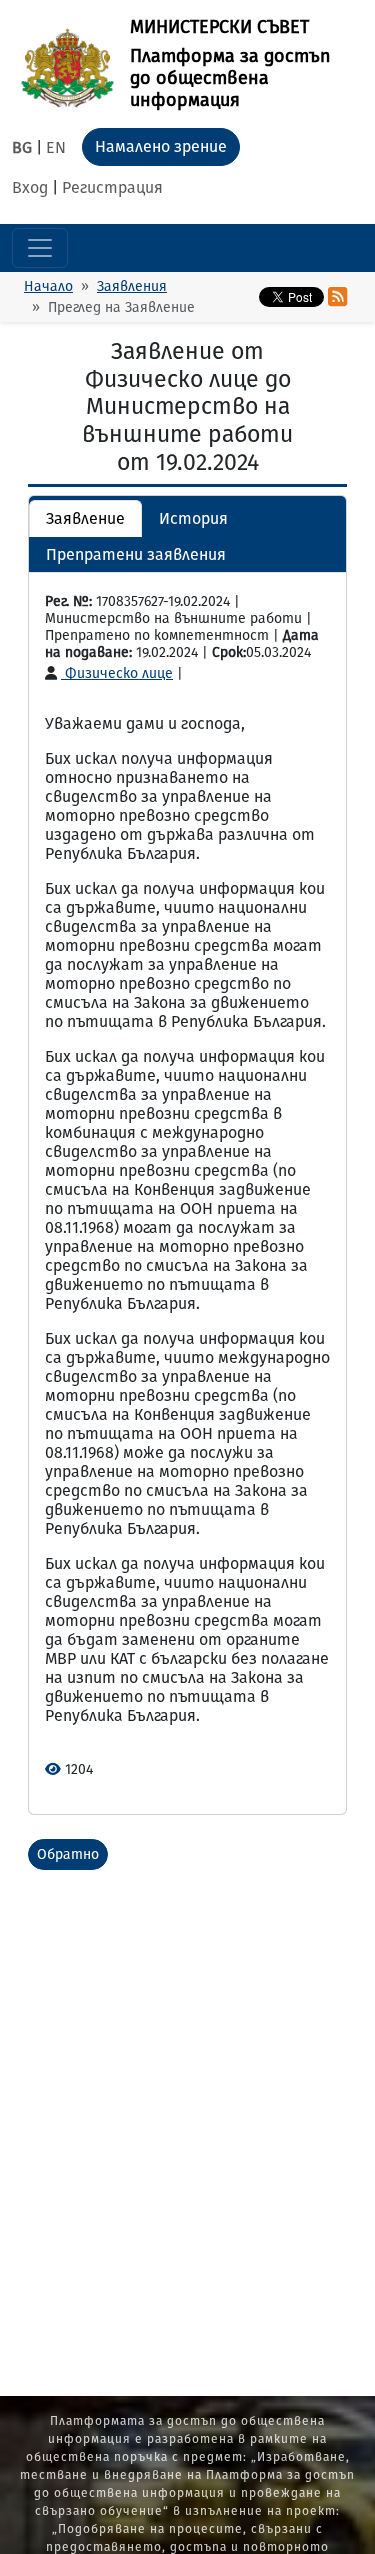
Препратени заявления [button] (136, 554)
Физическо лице (117, 673)
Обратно (68, 1854)
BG (22, 147)
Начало (48, 286)
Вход (30, 187)
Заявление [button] (85, 518)
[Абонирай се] (337, 297)
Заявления (132, 286)
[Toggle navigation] (40, 248)
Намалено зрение (161, 146)
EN (56, 147)
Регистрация (112, 187)
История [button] (193, 518)
